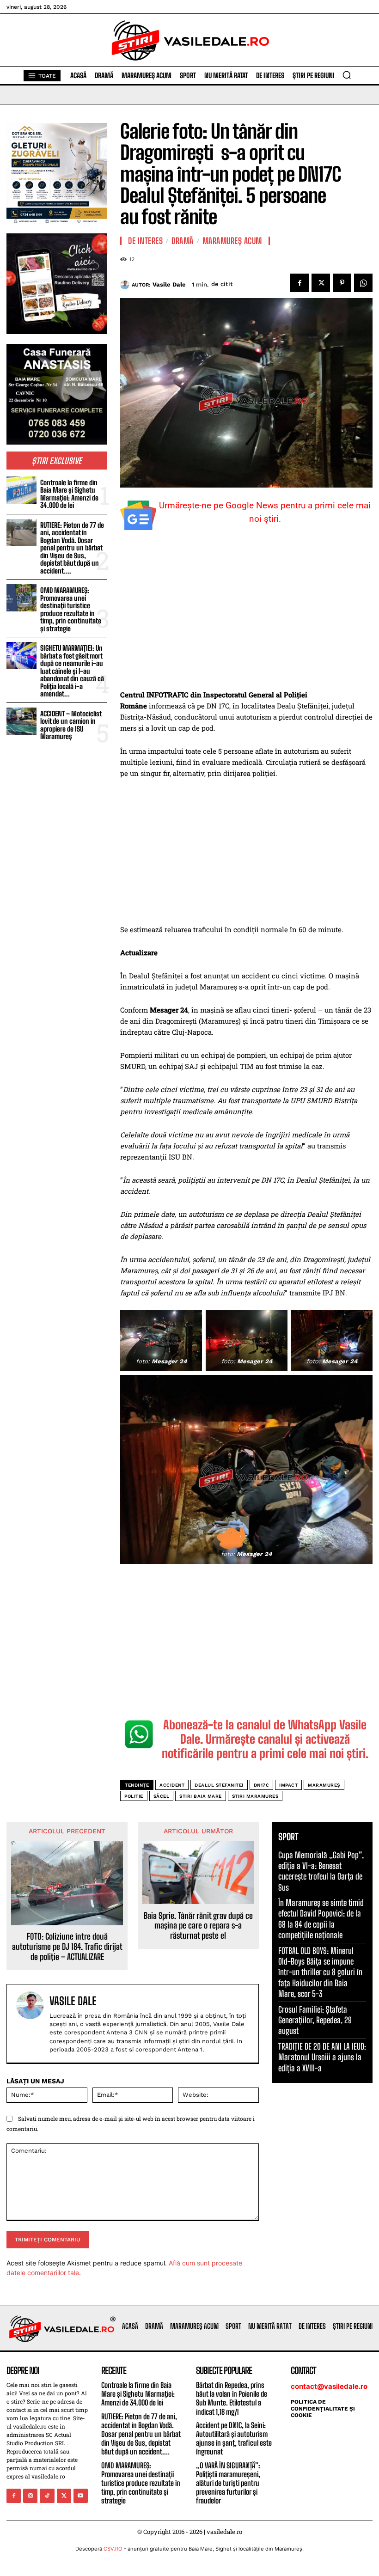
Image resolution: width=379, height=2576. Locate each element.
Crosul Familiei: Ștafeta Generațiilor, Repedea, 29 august (315, 2020)
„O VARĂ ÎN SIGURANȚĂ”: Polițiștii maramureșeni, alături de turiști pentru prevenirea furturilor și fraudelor (228, 2483)
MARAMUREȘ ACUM (232, 241)
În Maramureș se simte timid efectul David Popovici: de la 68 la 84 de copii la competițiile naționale (321, 1919)
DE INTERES (145, 241)
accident (172, 1785)
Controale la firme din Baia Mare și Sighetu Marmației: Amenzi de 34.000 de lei (69, 494)
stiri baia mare (201, 1796)
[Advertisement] (246, 621)
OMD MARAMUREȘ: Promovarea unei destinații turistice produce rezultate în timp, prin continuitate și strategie (71, 609)
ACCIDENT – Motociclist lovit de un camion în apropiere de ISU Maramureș (71, 725)
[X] (321, 283)
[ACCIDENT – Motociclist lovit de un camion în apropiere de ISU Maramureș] (21, 721)
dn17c (262, 1785)
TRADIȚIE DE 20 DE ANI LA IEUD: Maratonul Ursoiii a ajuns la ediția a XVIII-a (322, 2057)
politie (134, 1796)
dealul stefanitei (219, 1785)
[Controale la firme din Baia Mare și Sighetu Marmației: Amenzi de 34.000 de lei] (21, 490)
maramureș (324, 1785)
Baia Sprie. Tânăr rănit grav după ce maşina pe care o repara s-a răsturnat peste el (198, 1926)
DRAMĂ (183, 241)
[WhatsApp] (363, 283)
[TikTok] (47, 2496)
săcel (162, 1796)
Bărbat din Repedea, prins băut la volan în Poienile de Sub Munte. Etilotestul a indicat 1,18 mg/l (232, 2398)
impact (288, 1785)
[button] (347, 75)
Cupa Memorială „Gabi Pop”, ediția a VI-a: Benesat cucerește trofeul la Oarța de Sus (321, 1871)
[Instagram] (30, 2496)
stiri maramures (255, 1796)
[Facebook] (300, 283)
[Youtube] (81, 2496)
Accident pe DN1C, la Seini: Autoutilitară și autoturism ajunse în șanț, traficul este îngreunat (234, 2439)
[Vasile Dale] (126, 285)
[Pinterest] (342, 283)
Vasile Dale (169, 284)
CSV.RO (113, 2549)
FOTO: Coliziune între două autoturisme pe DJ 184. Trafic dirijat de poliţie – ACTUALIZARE (67, 1947)
